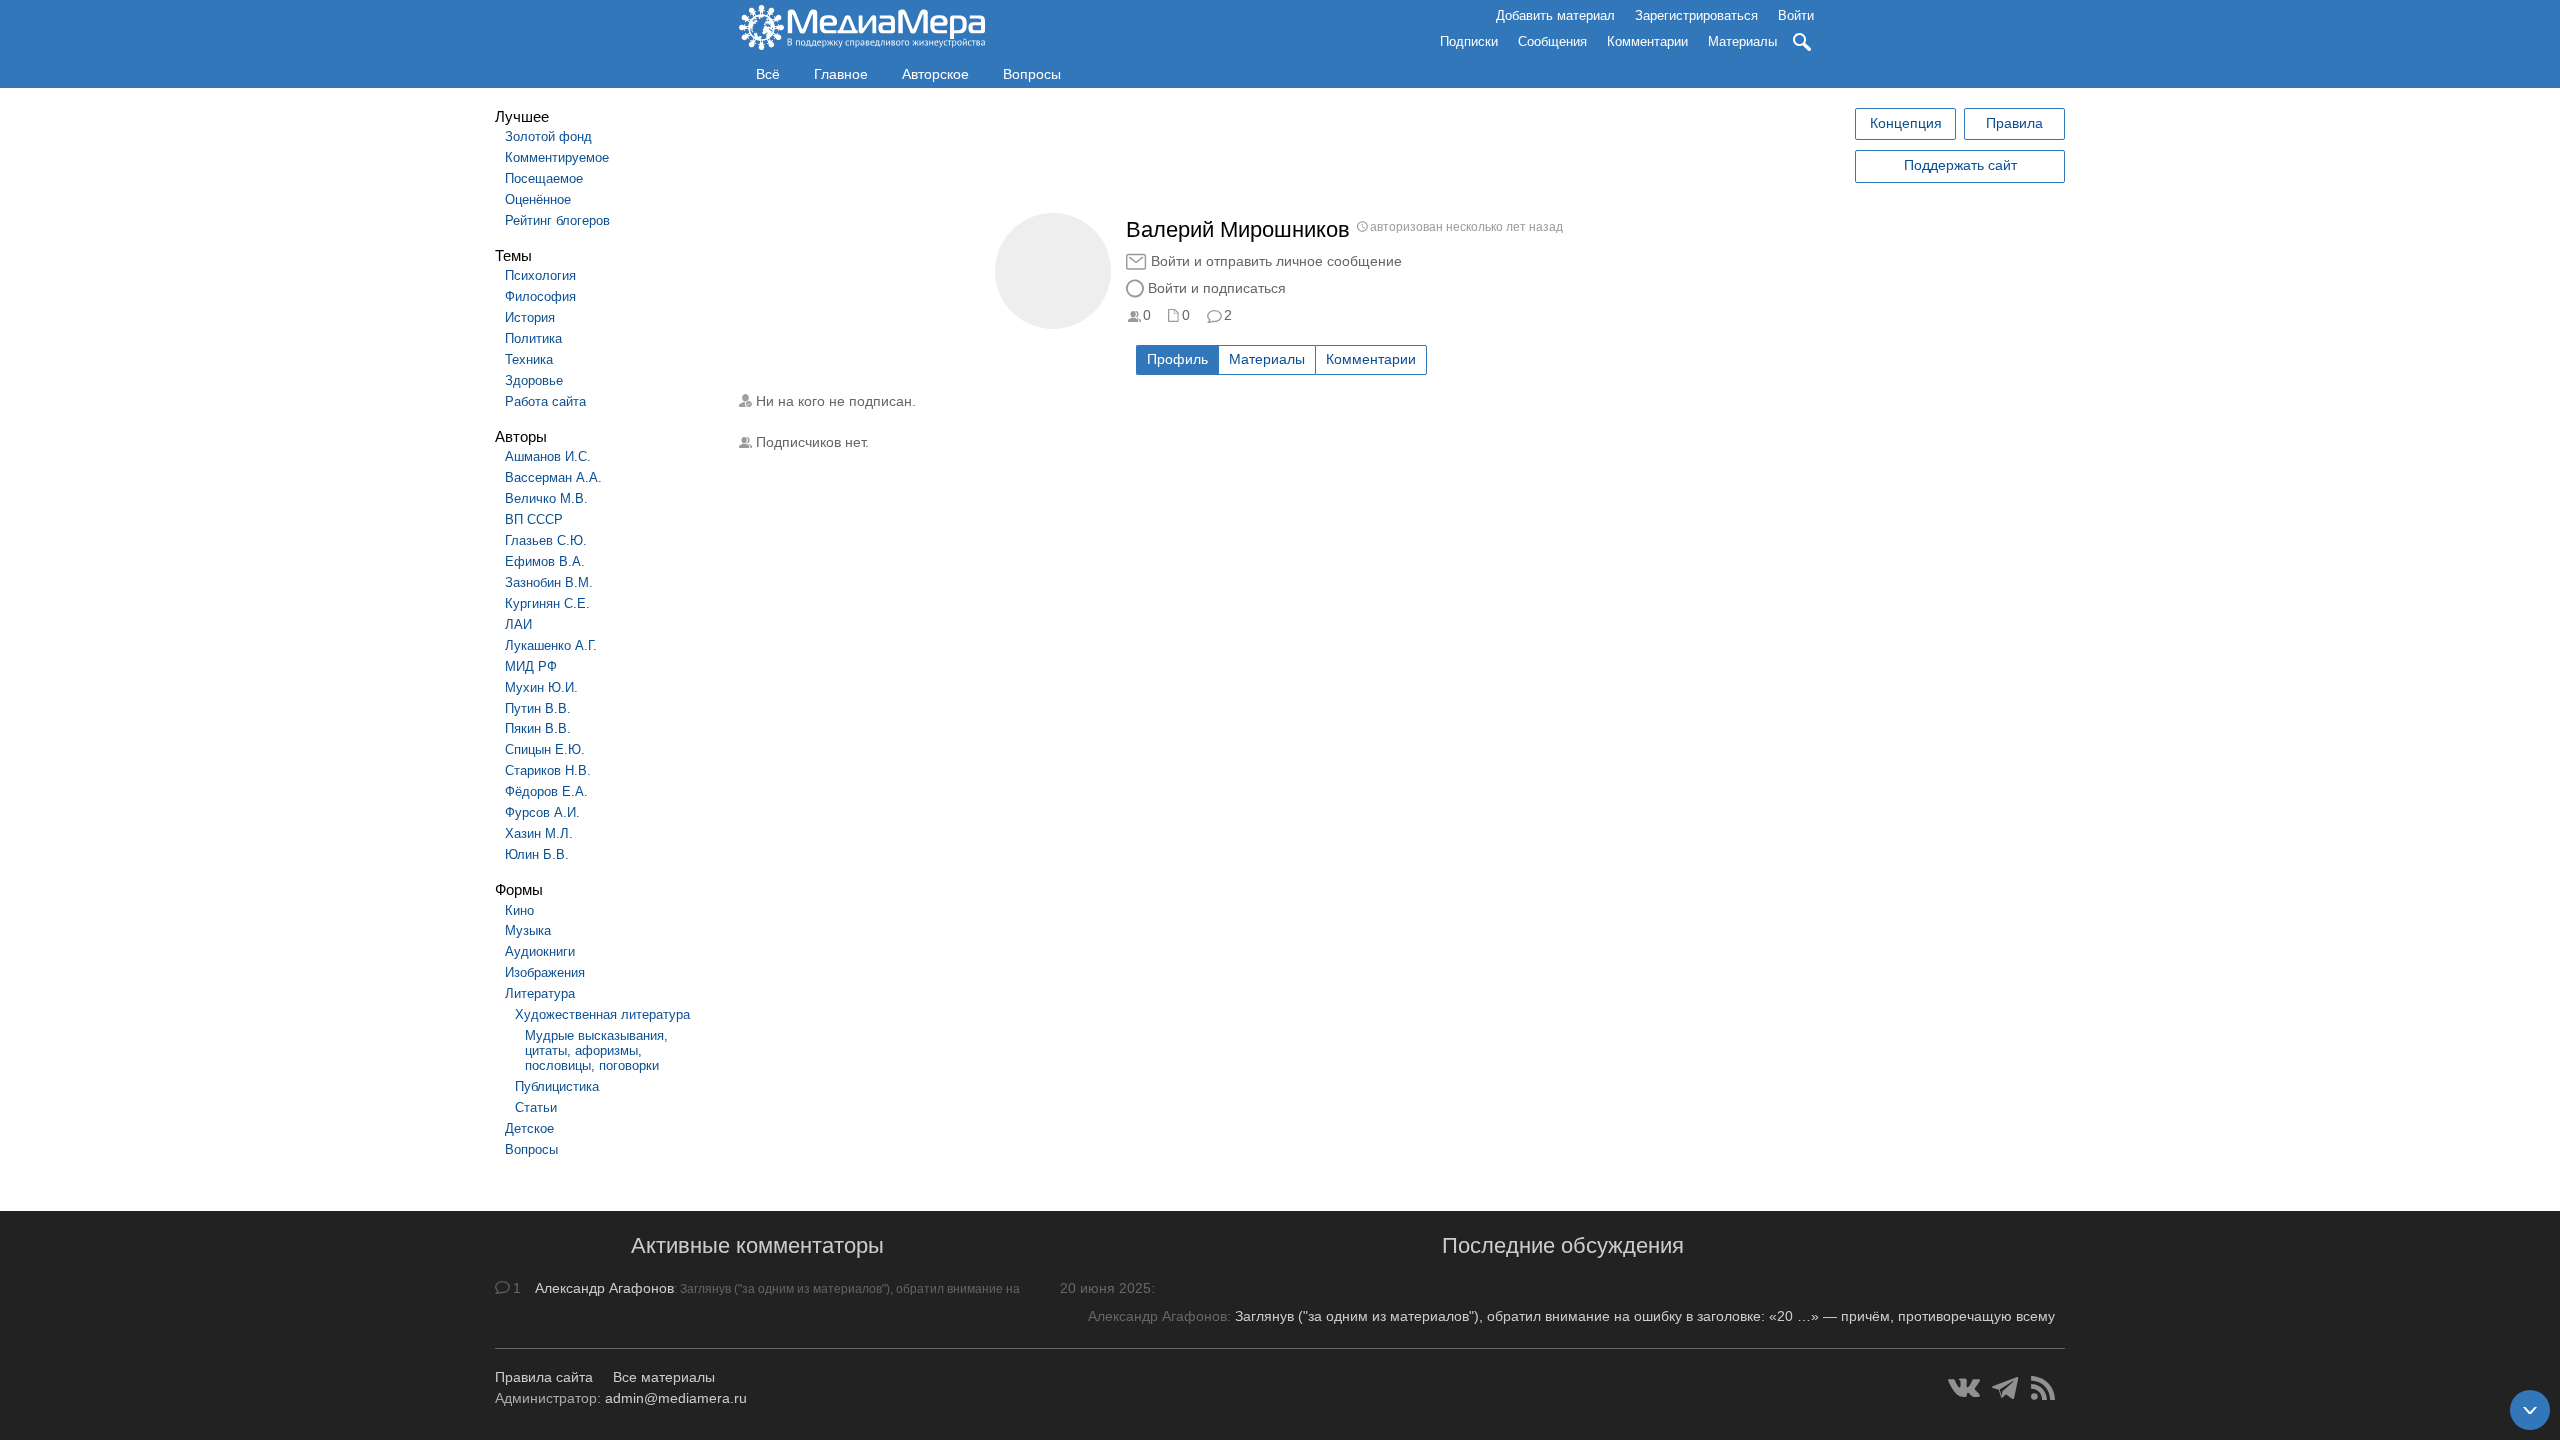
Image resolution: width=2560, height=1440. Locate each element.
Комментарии (1647, 41)
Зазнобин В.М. (549, 582)
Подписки (1469, 41)
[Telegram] (2005, 1388)
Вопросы (1032, 74)
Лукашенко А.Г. (551, 645)
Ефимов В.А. (545, 561)
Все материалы (664, 1377)
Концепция (1906, 123)
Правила (2014, 123)
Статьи (536, 1107)
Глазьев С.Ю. (546, 540)
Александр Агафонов (604, 1288)
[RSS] (2043, 1388)
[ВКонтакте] (1964, 1388)
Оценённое (538, 199)
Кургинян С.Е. (547, 603)
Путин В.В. (538, 708)
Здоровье (534, 380)
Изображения (545, 972)
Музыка (528, 930)
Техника (529, 359)
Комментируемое (557, 157)
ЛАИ (518, 624)
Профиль (1177, 359)
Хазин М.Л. (539, 833)
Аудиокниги (540, 951)
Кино (519, 910)
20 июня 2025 (1105, 1288)
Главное (841, 74)
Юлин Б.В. (537, 854)
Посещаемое (544, 178)
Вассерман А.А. (553, 477)
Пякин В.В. (538, 728)
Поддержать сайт (1960, 165)
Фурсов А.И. (542, 812)
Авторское (935, 74)
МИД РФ (531, 666)
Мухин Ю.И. (541, 687)
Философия (540, 296)
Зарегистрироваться (1696, 15)
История (530, 317)
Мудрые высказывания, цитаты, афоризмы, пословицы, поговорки (596, 1050)
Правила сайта (544, 1377)
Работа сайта (545, 401)
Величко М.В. (546, 498)
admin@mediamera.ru (676, 1398)
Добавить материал (1555, 15)
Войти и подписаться (1217, 288)
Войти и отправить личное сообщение (1276, 261)
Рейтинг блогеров (557, 220)
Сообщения (1552, 41)
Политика (533, 338)
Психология (540, 275)
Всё (768, 74)
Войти (1796, 15)
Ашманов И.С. (548, 456)
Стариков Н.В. (548, 770)
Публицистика (557, 1086)
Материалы (1742, 41)
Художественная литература (602, 1014)
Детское (529, 1128)
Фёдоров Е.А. (546, 791)
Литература (540, 993)
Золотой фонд (548, 136)
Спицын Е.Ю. (545, 749)
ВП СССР (534, 519)
